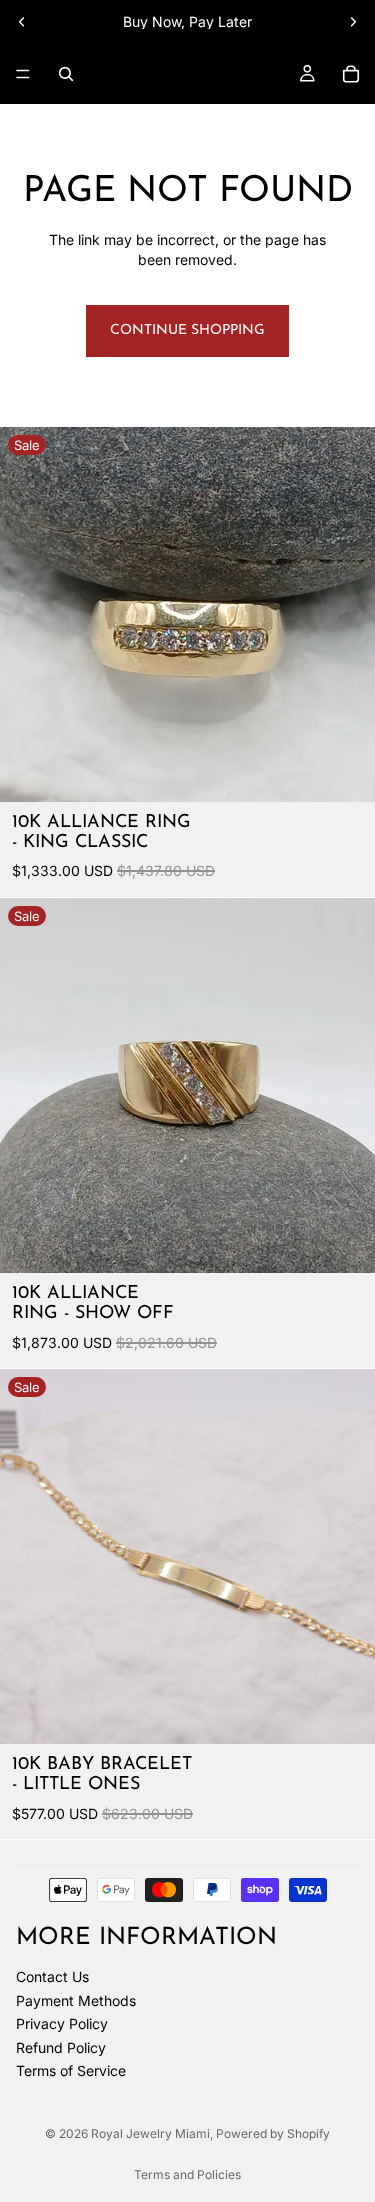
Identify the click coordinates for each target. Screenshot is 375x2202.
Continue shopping (187, 330)
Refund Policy (61, 2047)
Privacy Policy (62, 2023)
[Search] (66, 74)
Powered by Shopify (273, 2133)
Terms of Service (71, 2071)
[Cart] (351, 74)
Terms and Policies (187, 2174)
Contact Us (52, 1976)
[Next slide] (353, 22)
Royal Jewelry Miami (150, 2133)
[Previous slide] (22, 22)
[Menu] (23, 74)
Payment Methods (76, 2000)
